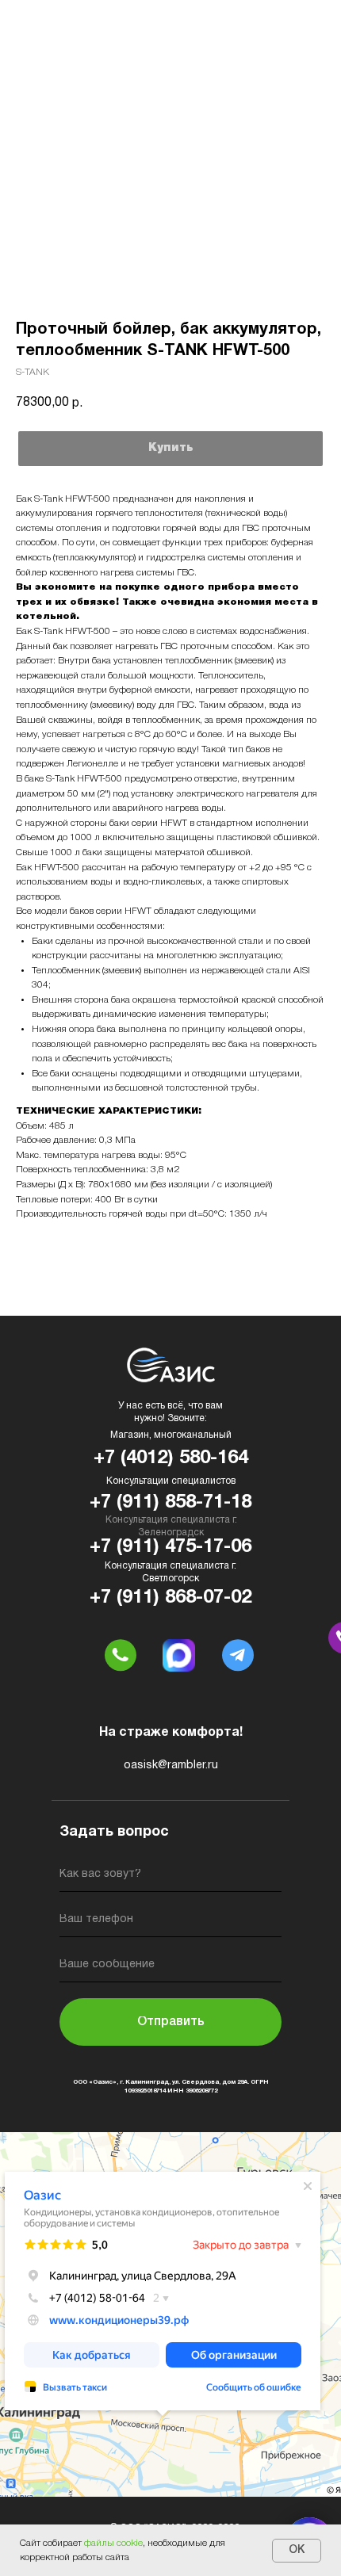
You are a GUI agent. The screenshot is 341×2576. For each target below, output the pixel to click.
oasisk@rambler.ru (171, 1766)
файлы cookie (113, 2543)
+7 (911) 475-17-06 (170, 1547)
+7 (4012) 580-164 (171, 1458)
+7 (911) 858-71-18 (170, 1503)
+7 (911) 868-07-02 (170, 1598)
